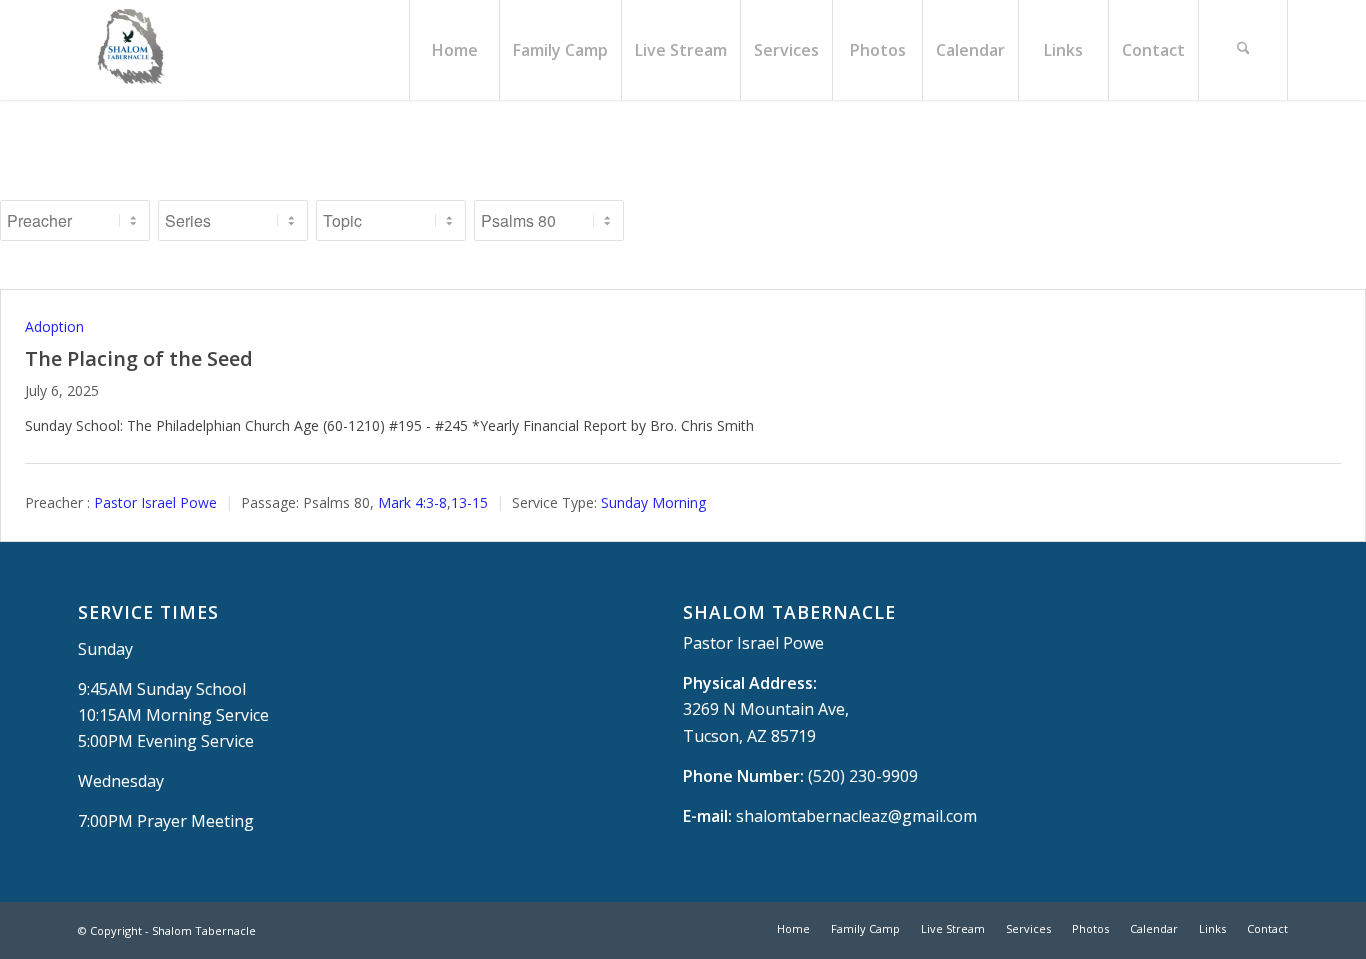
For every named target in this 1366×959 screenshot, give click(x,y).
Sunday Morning (653, 502)
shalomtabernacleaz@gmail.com (856, 816)
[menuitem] (454, 50)
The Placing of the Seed (139, 358)
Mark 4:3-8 (412, 502)
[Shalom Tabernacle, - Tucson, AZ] (128, 50)
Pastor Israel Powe (155, 502)
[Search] (1243, 50)
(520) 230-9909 (863, 776)
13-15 (469, 502)
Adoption (54, 326)
